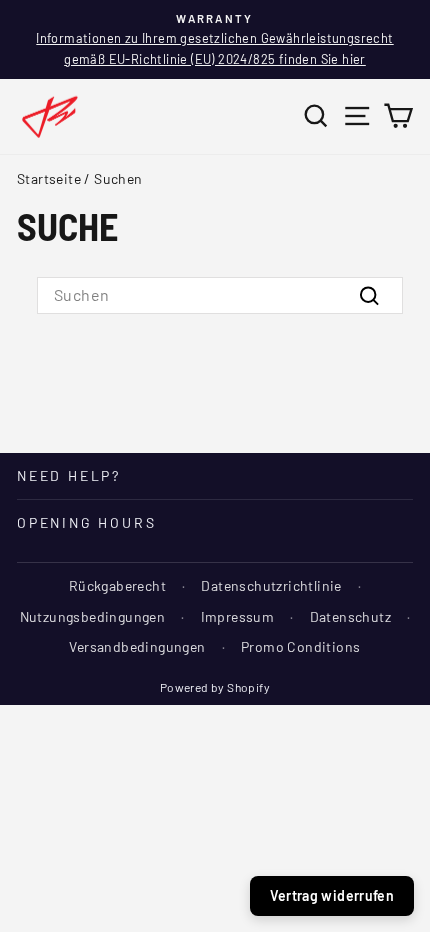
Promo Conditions (300, 646)
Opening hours (86, 522)
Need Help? (69, 475)
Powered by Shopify (215, 687)
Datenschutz (350, 616)
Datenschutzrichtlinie (271, 585)
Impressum (238, 616)
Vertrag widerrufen (332, 895)
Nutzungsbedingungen (93, 616)
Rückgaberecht (117, 585)
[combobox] (220, 295)
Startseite (49, 178)
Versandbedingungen (137, 646)
